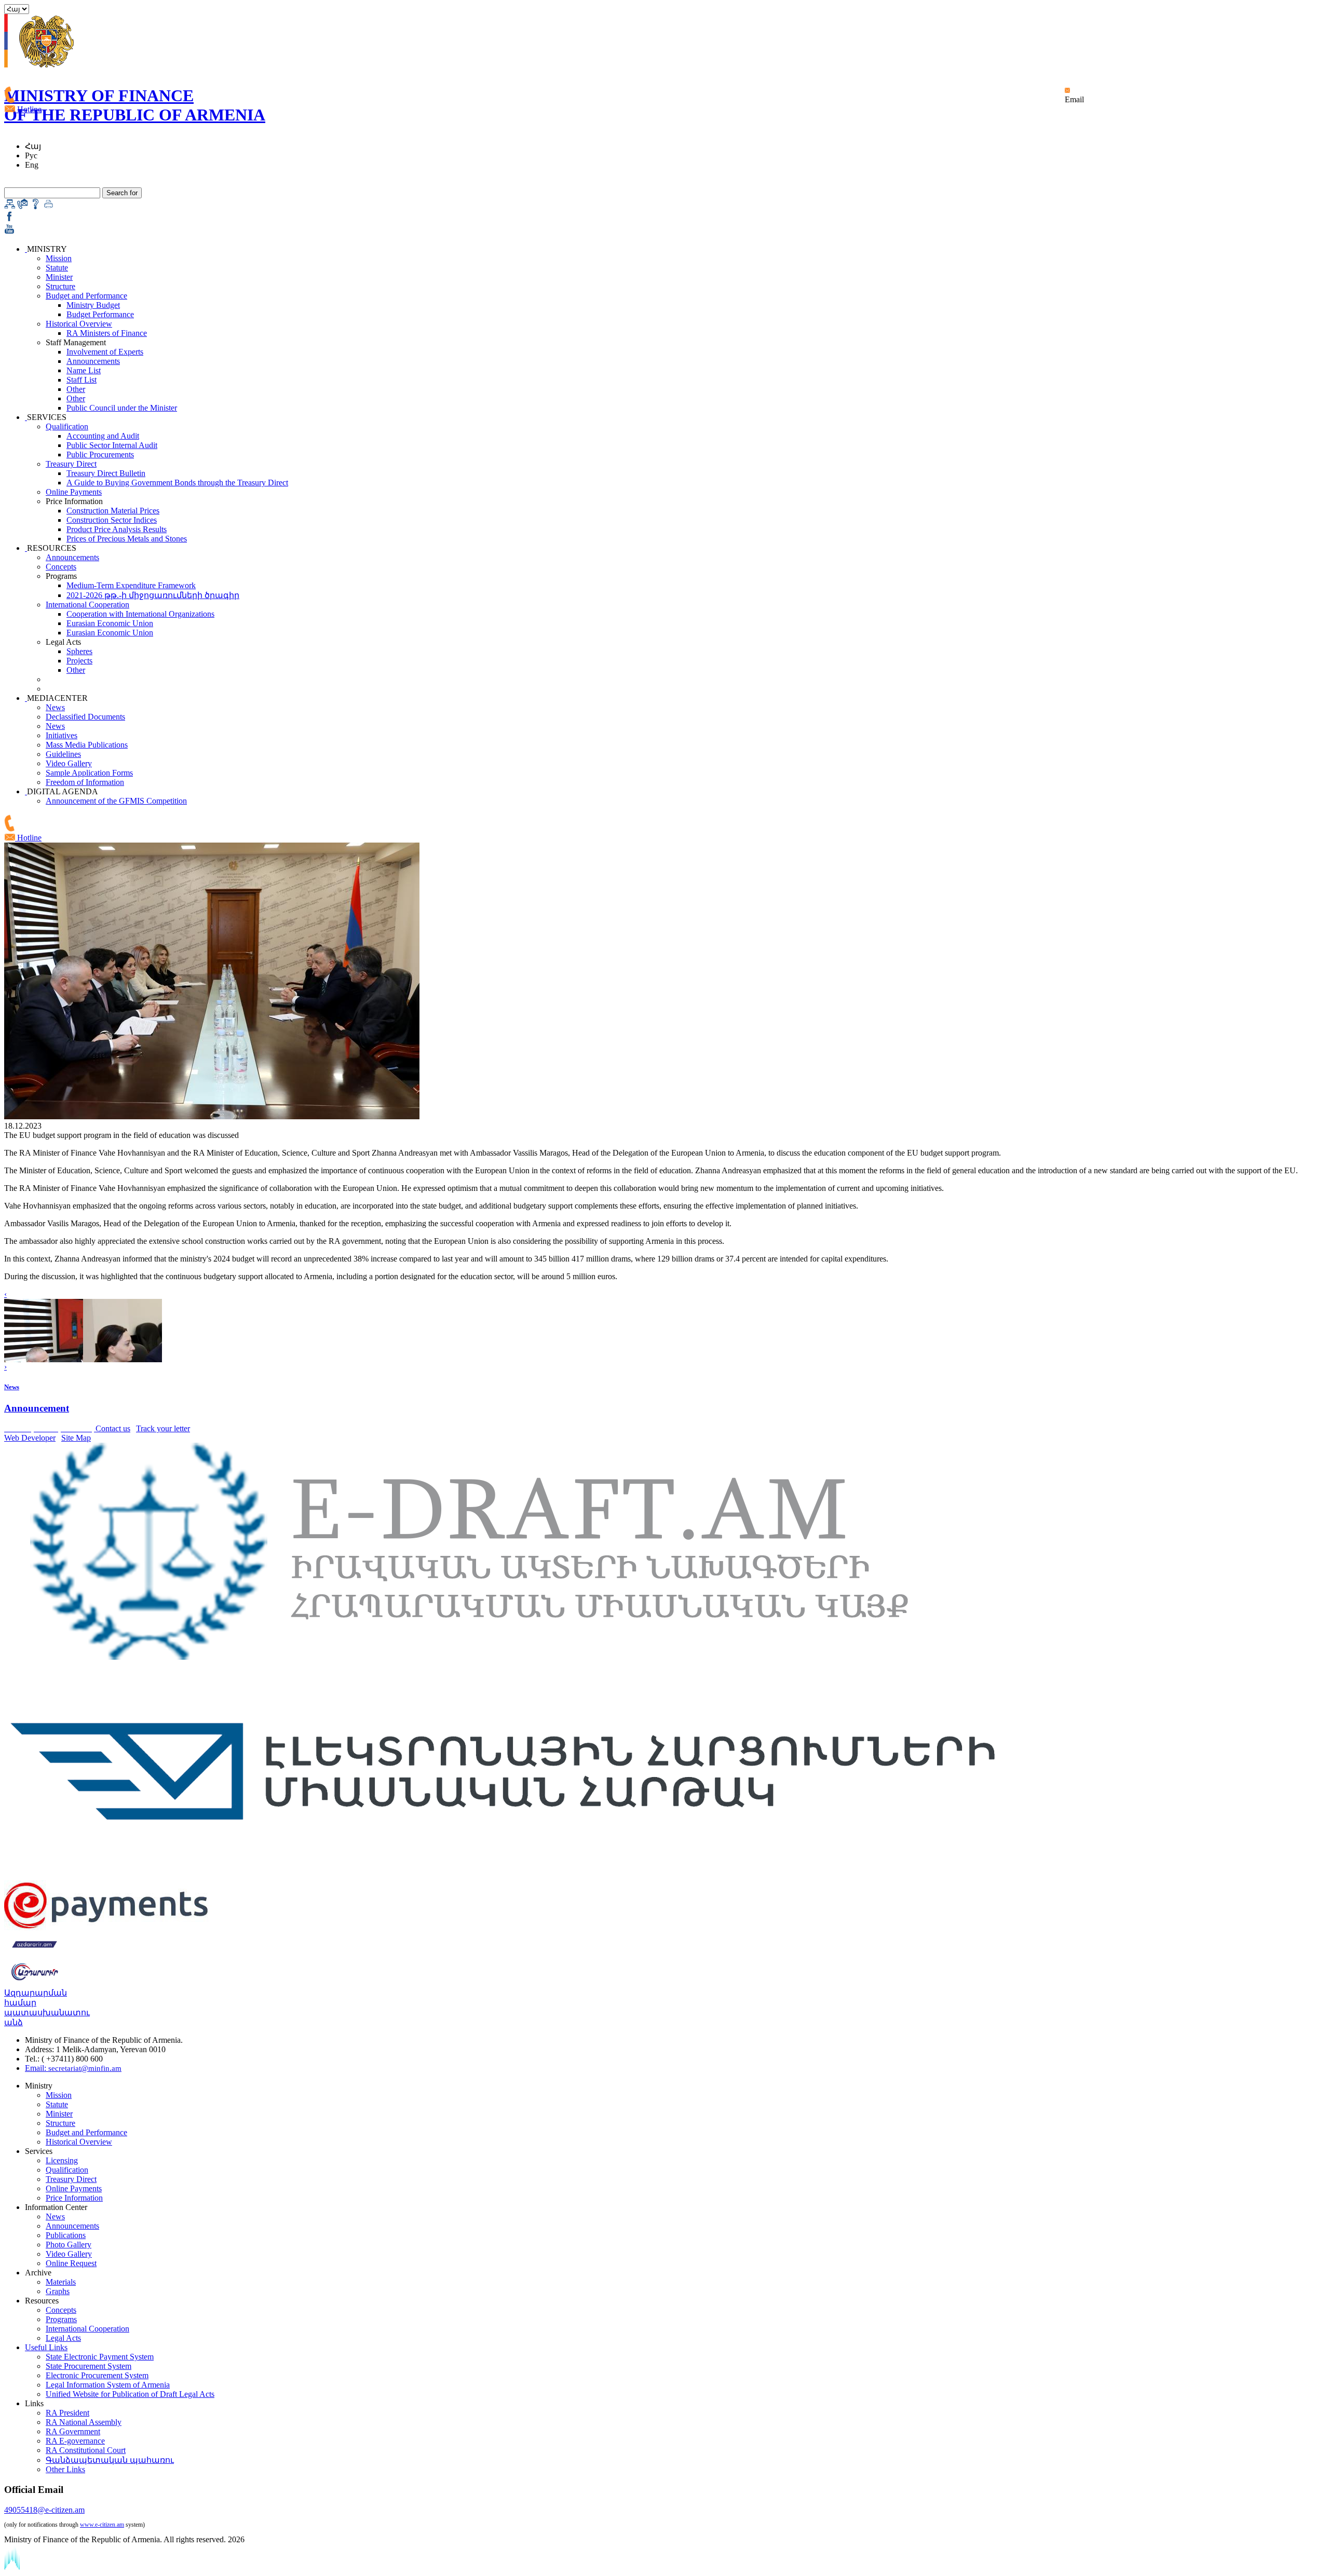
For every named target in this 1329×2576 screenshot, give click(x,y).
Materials (61, 2282)
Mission (59, 258)
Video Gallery (69, 763)
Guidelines (63, 754)
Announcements (93, 361)
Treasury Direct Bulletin (106, 473)
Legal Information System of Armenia (108, 2385)
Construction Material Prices (113, 511)
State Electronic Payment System (100, 2357)
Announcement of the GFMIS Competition (116, 801)
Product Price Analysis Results (117, 529)
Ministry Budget (93, 305)
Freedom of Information (85, 782)
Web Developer (30, 1438)
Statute (57, 268)
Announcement (37, 1408)
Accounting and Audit (103, 436)
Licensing (62, 2160)
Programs (61, 2319)
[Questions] (36, 206)
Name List (84, 370)
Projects (79, 661)
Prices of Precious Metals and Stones (127, 539)
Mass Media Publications (87, 745)
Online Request (71, 2263)
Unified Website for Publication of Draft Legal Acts (130, 2394)
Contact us (113, 1428)
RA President (67, 2413)
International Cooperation (87, 605)
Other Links (65, 2469)
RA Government (73, 2431)
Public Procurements (100, 455)
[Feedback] (23, 206)
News (55, 707)
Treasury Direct (71, 464)
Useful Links (46, 2347)
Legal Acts (63, 2338)
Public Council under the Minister (122, 408)
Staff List (82, 380)
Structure (60, 286)
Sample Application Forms (89, 773)
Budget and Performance (86, 296)
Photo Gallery (69, 2245)
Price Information (74, 2198)
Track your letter (163, 1428)
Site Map (76, 1438)
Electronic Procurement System (97, 2375)
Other (76, 389)
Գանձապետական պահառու (110, 2460)
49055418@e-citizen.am (44, 2510)
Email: (73, 2068)
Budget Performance (100, 314)
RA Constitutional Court (86, 2450)
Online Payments (74, 492)
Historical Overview (79, 324)
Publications (66, 2235)
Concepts (61, 567)
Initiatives (62, 735)
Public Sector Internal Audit (112, 445)
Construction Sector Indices (112, 520)
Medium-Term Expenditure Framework (131, 585)
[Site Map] (10, 206)
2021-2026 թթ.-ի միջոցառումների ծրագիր (153, 595)
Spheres (79, 651)
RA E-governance (75, 2441)
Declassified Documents (85, 717)
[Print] (49, 206)
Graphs (58, 2291)
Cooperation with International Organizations (140, 614)
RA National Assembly (84, 2422)
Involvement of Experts (105, 352)
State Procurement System (89, 2366)
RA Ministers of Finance (107, 333)
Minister (59, 277)
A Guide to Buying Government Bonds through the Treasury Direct (177, 483)
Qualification (67, 426)
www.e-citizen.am (102, 2525)
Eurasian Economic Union (110, 623)
